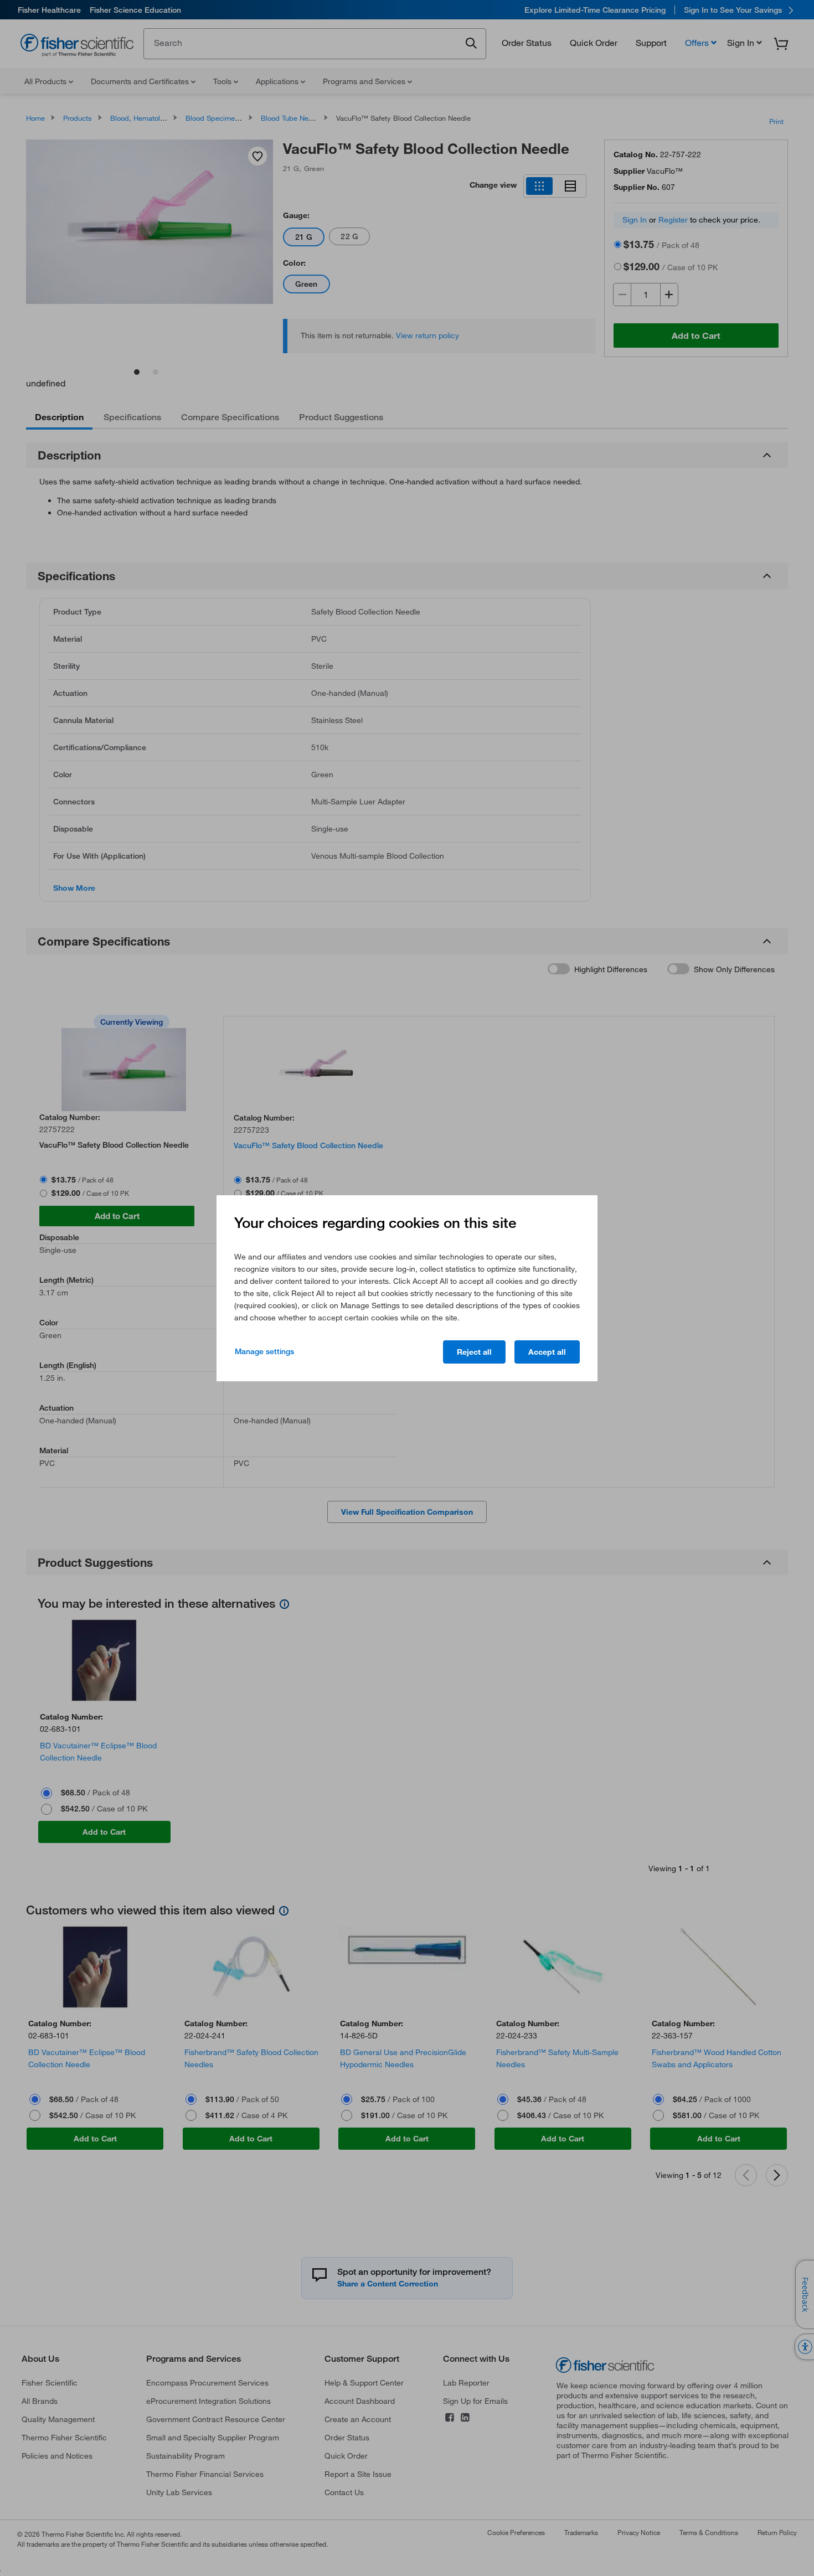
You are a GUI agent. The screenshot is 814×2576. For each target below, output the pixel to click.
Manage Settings (264, 1351)
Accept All (547, 1352)
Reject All (474, 1352)
